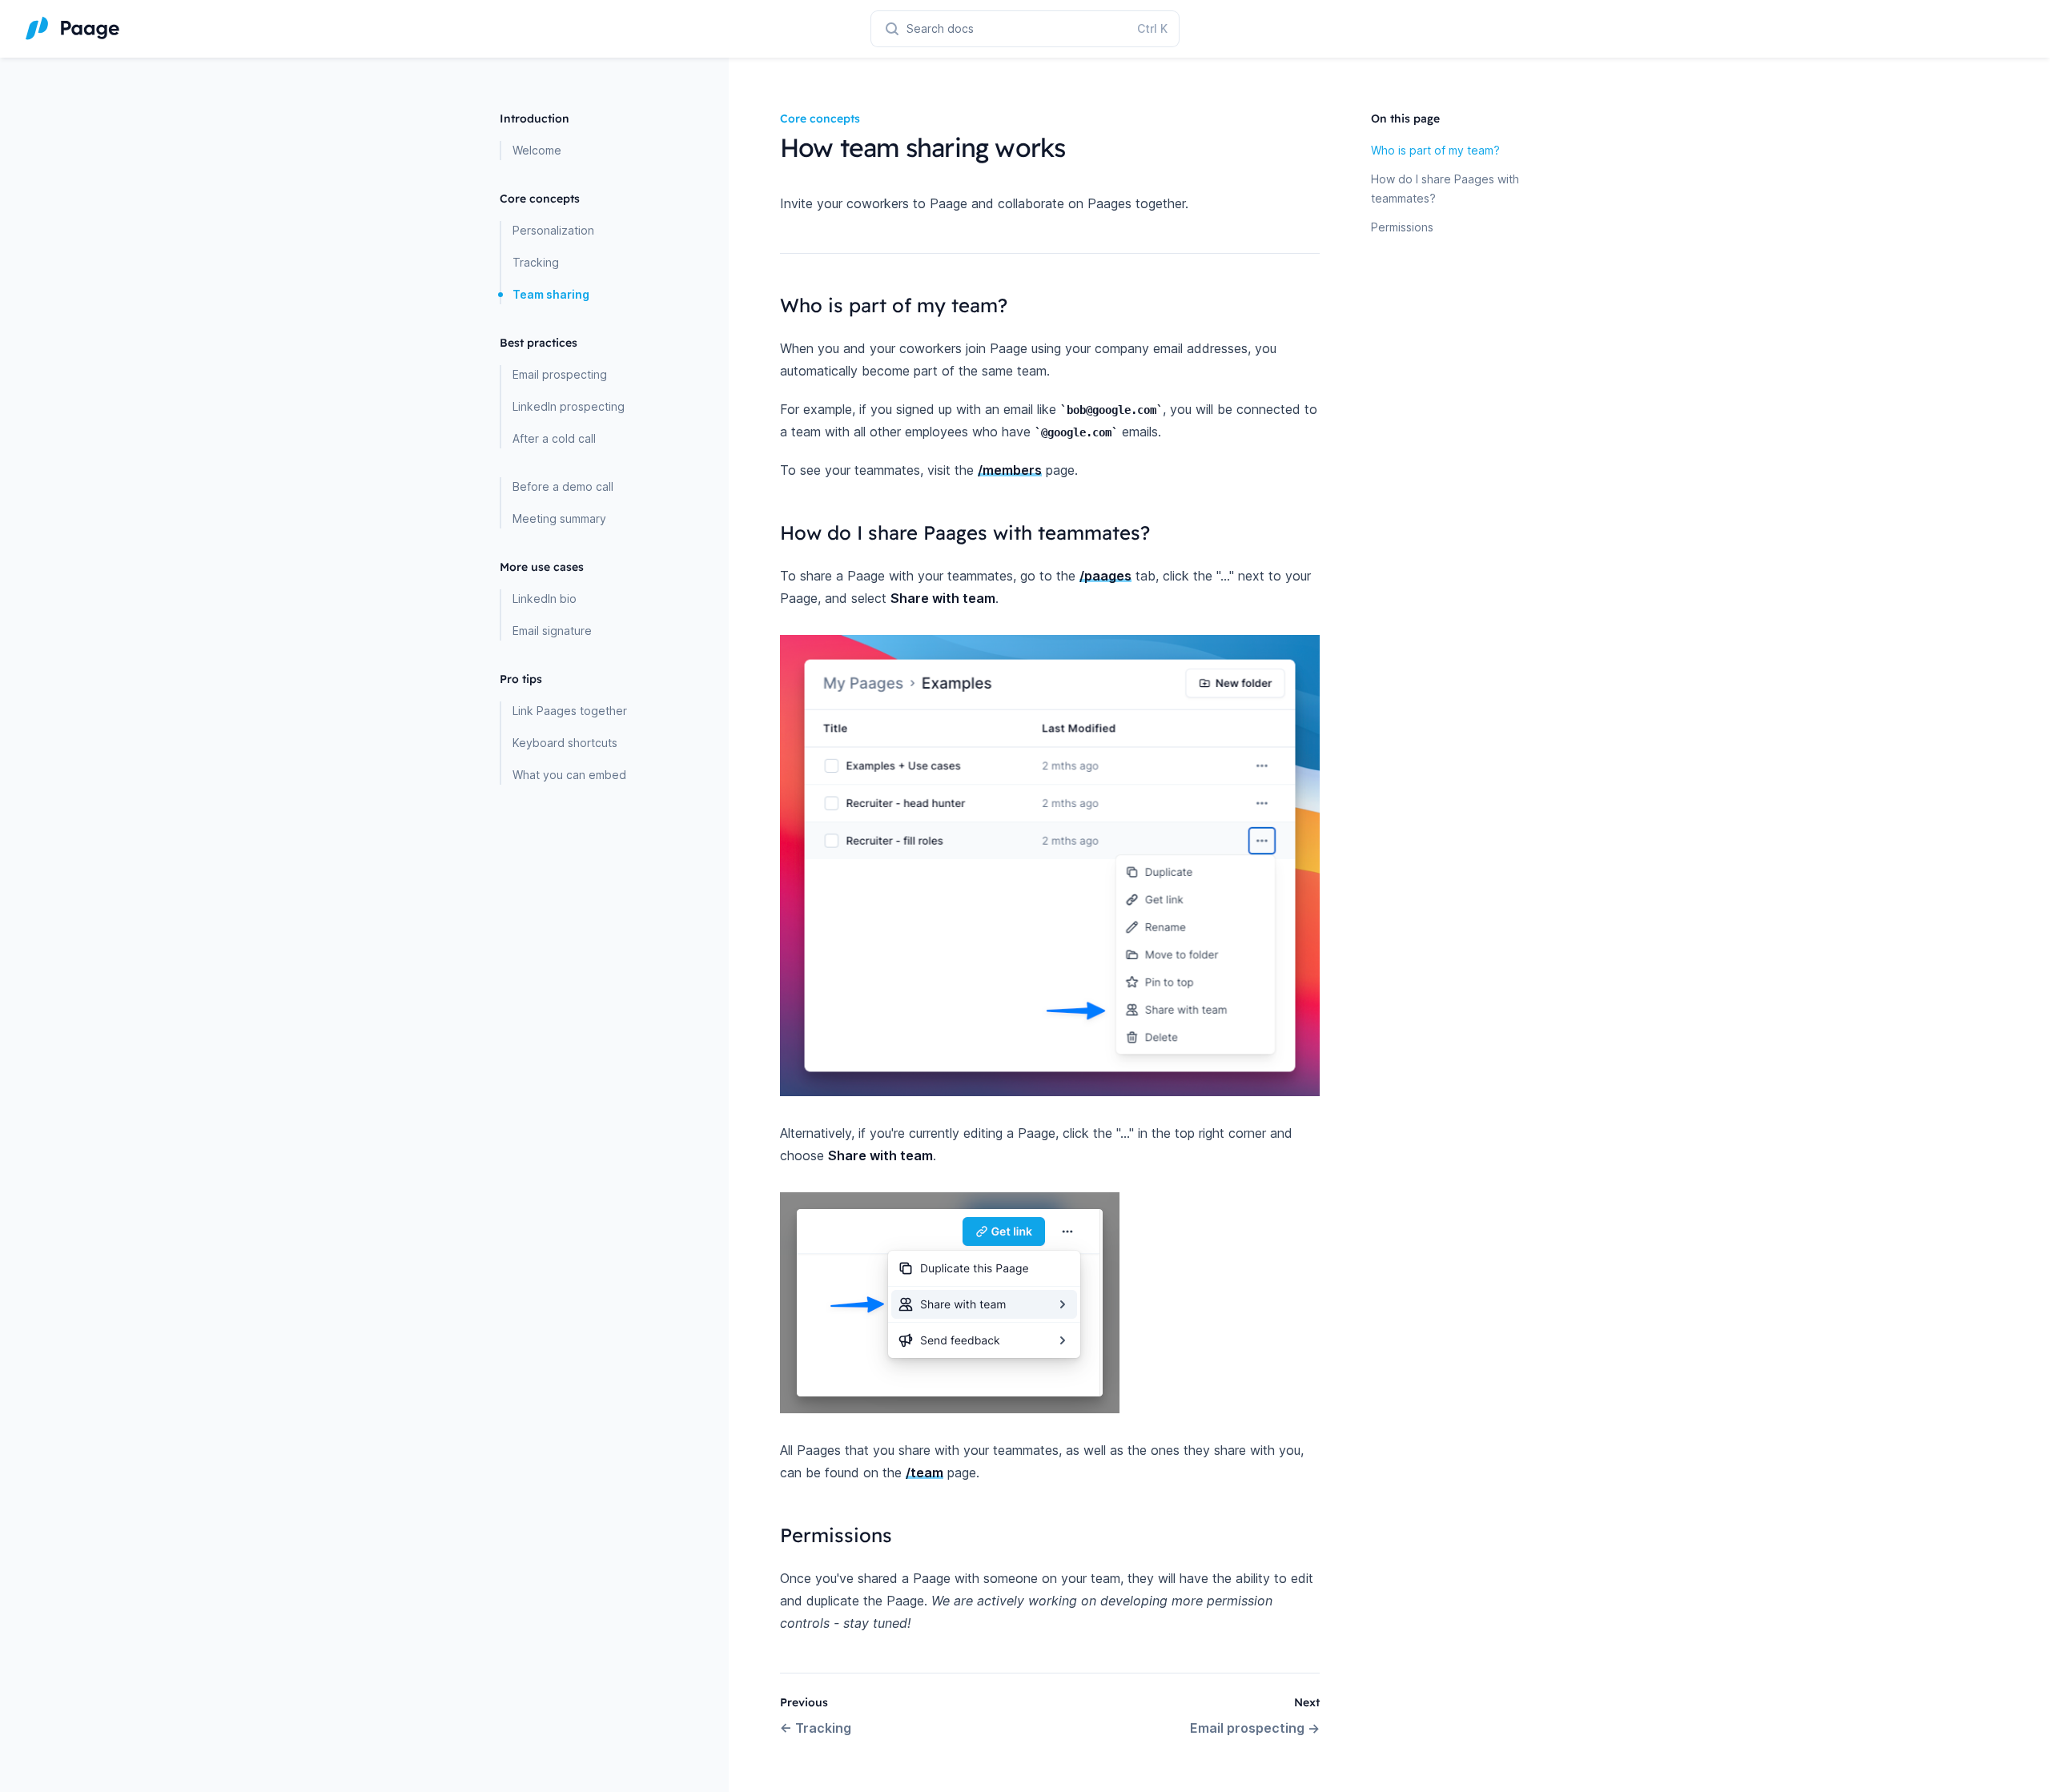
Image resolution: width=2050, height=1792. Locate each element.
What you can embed (569, 775)
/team (925, 1473)
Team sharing (551, 294)
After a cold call (554, 438)
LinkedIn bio (545, 599)
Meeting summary (559, 518)
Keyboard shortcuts (565, 743)
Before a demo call (563, 486)
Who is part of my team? (1435, 150)
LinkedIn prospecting (569, 406)
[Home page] (73, 29)
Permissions (1402, 227)
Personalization (553, 230)
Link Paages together (570, 711)
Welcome (537, 150)
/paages (1105, 576)
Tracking (536, 262)
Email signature (552, 631)
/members (1010, 470)
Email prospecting (560, 374)
